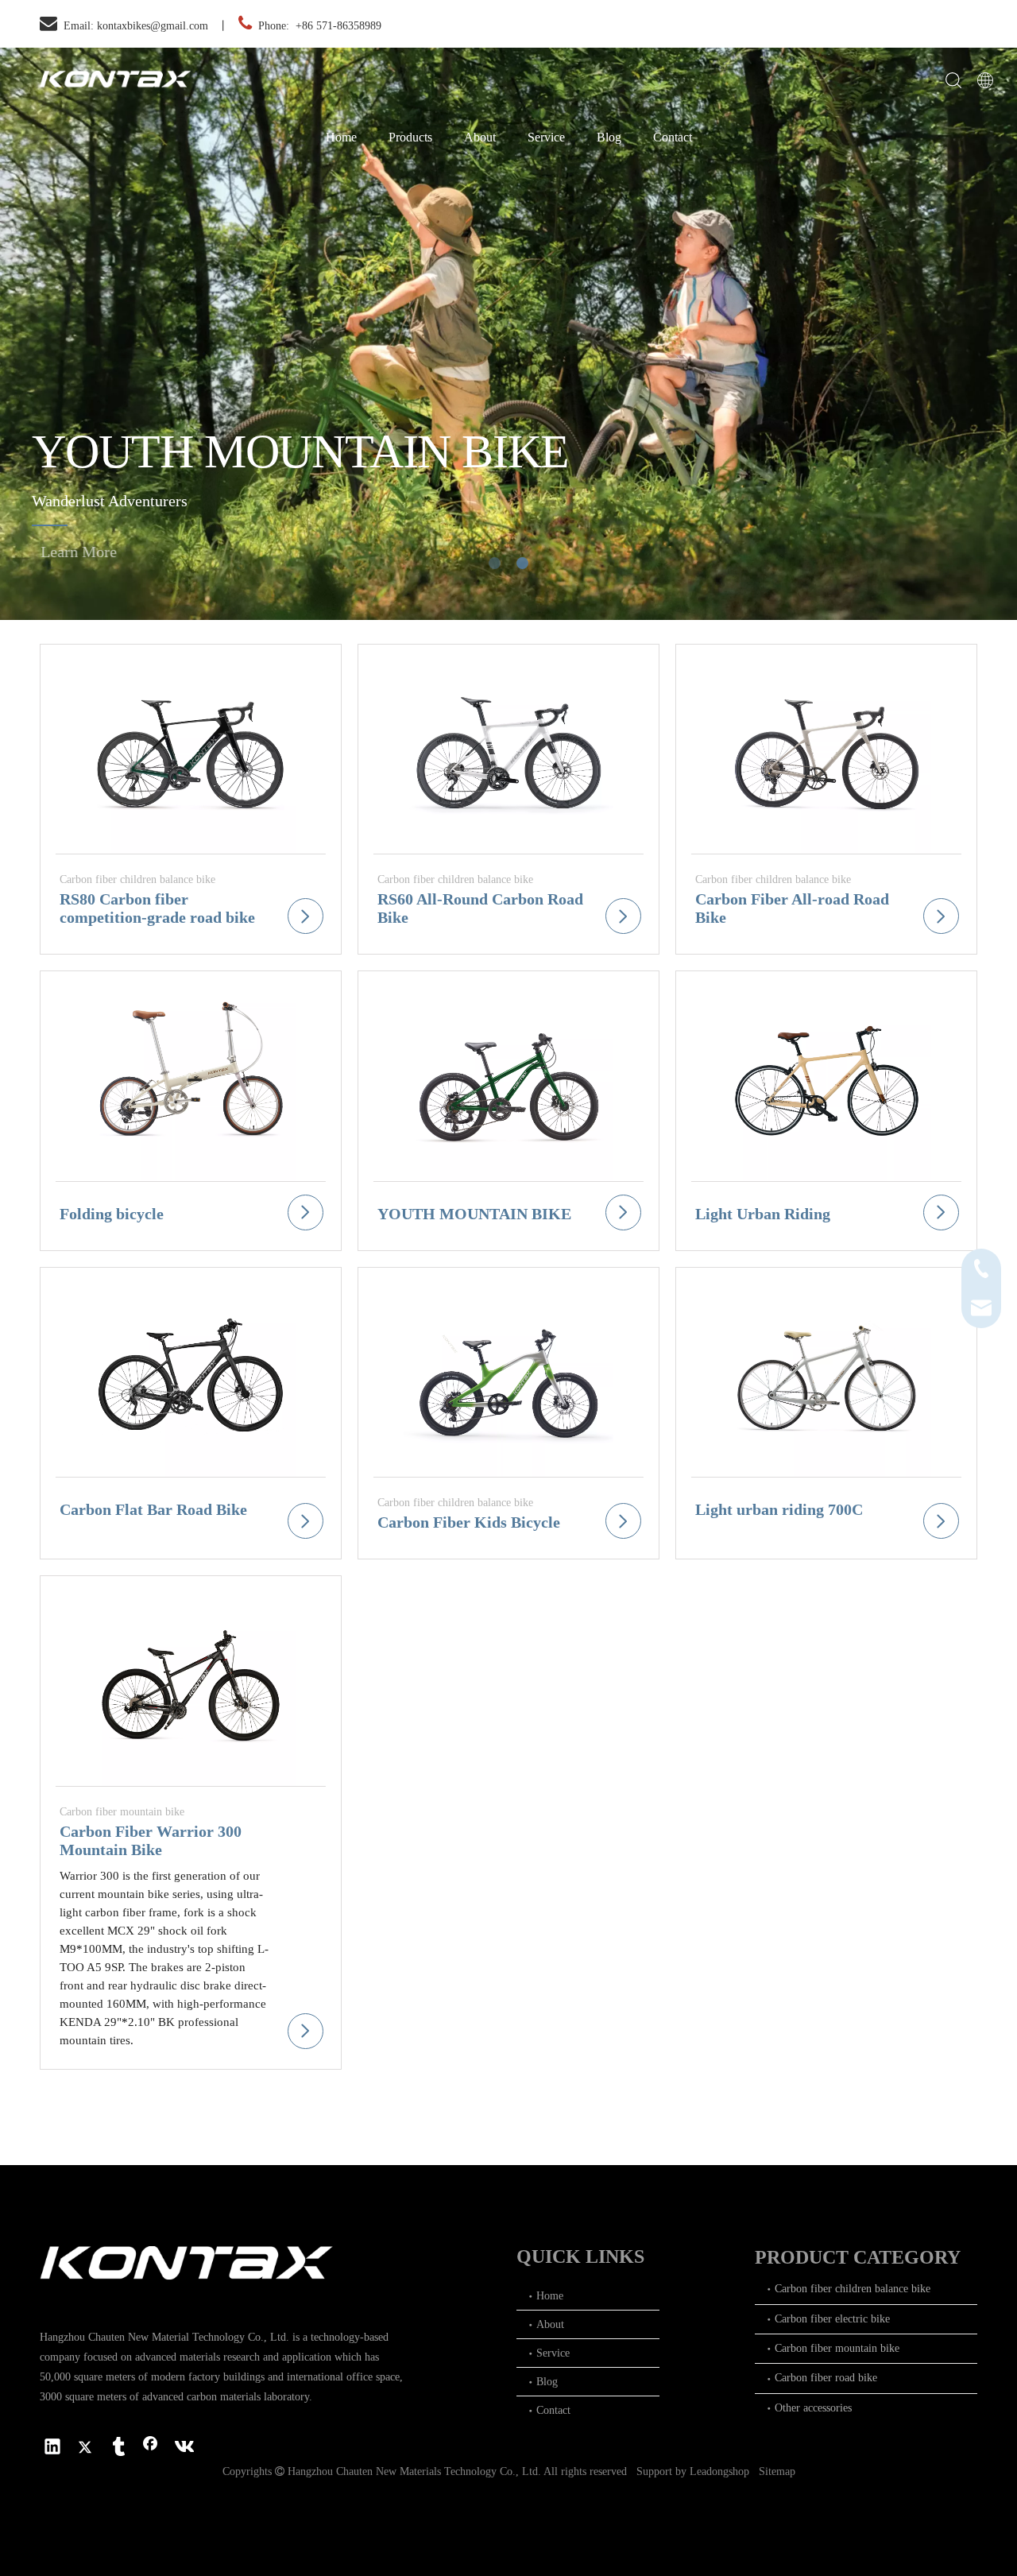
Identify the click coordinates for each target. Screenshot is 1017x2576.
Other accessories (813, 2408)
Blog (609, 137)
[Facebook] (150, 2448)
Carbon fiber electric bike (832, 2319)
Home (341, 137)
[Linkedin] (52, 2448)
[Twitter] (85, 2448)
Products (410, 137)
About (480, 137)
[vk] (183, 2448)
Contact (673, 137)
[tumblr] (118, 2448)
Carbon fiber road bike (826, 2378)
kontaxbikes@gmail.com (153, 26)
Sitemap (777, 2471)
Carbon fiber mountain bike (837, 2348)
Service (546, 137)
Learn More (98, 552)
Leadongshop (719, 2471)
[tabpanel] (508, 334)
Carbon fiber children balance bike (853, 2289)
